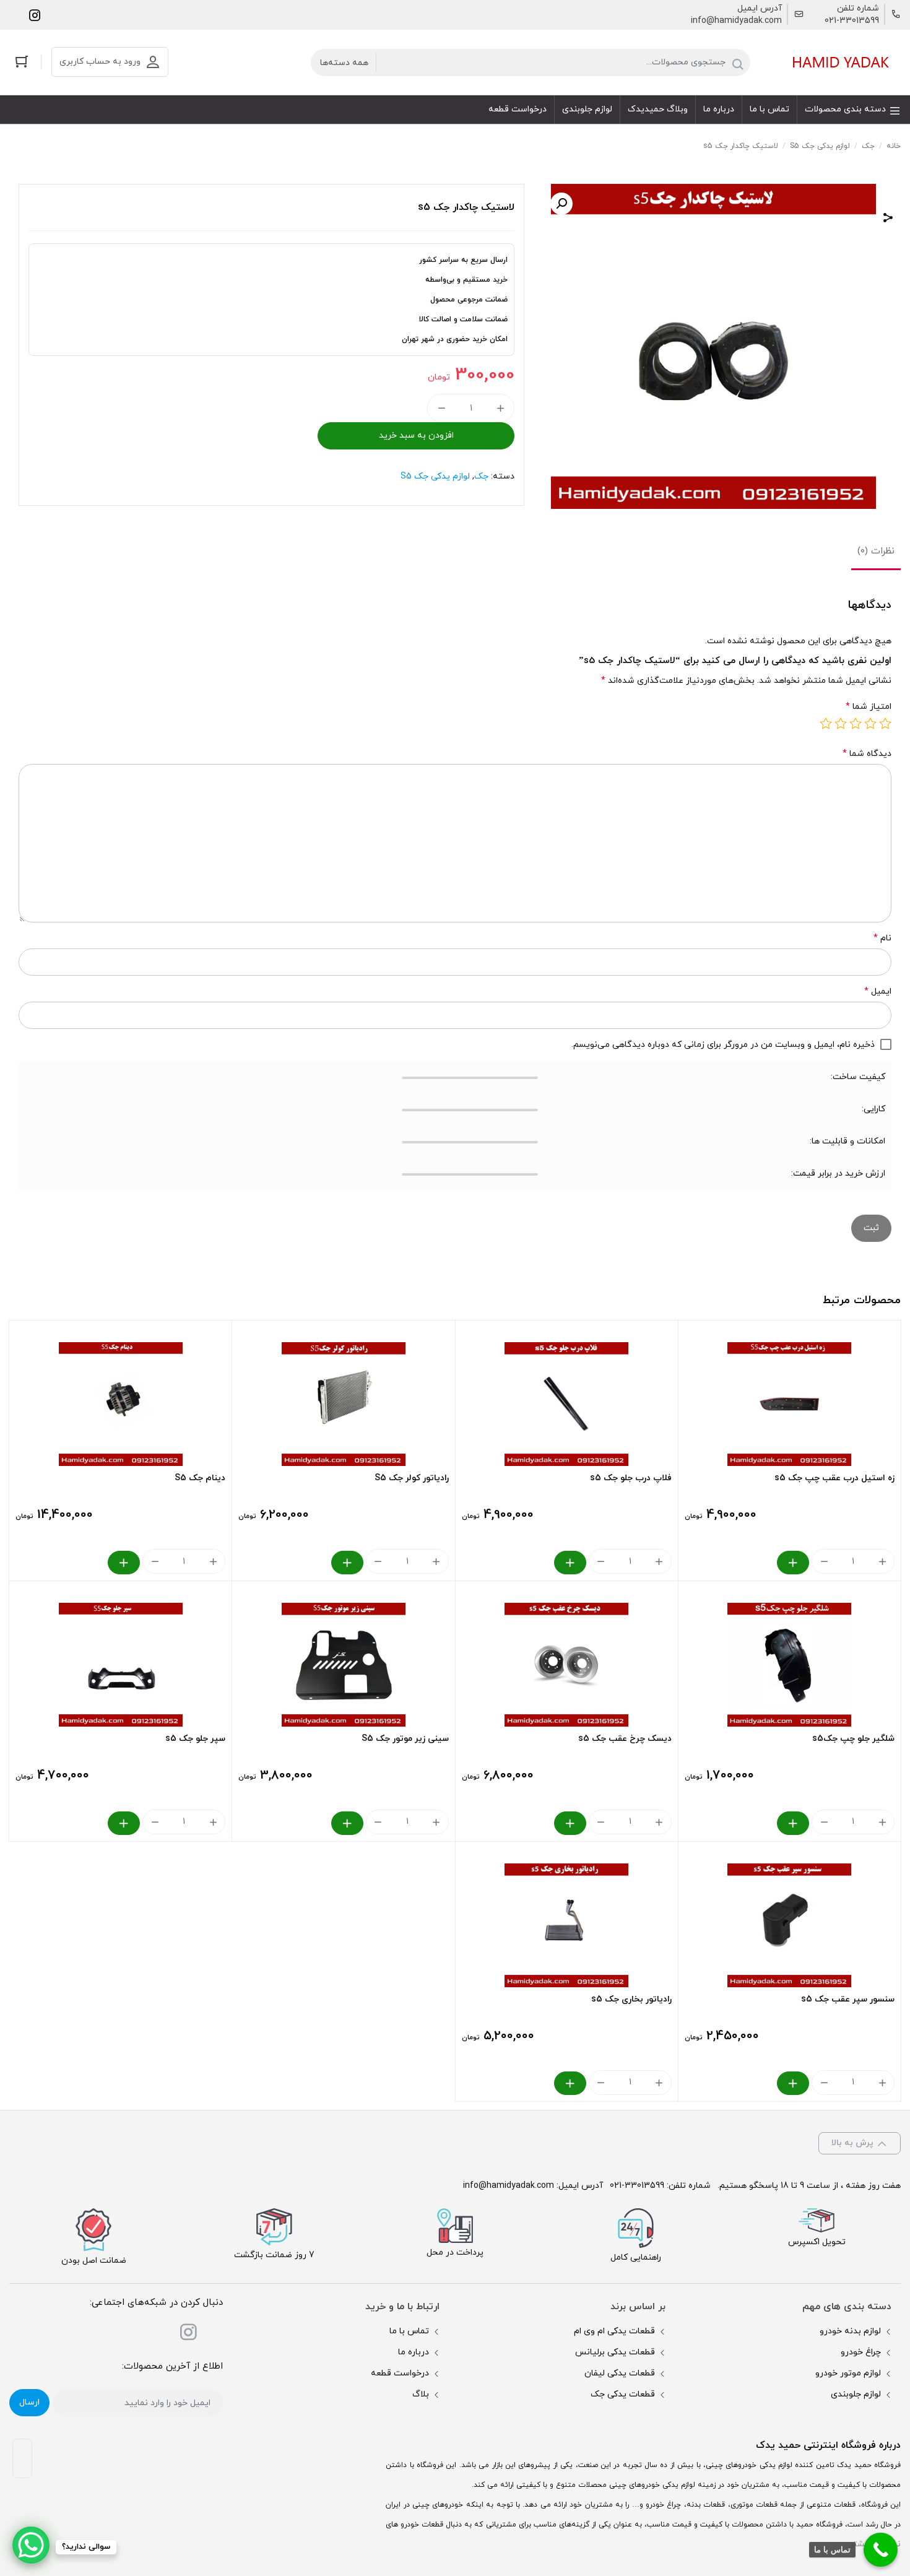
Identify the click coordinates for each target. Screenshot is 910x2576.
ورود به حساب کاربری (100, 62)
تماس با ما (409, 2331)
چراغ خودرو (861, 2352)
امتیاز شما (869, 707)
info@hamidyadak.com (736, 21)
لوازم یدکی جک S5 (820, 146)
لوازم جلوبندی (856, 2394)
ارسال (29, 2402)
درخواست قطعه (400, 2373)
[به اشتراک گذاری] (888, 219)
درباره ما (414, 2352)
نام (882, 938)
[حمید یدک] (839, 62)
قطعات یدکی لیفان (620, 2373)
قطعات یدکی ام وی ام (614, 2331)
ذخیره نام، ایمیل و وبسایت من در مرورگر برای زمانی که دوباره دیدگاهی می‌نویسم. (723, 1045)
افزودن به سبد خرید (416, 436)
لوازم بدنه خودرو (850, 2331)
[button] (561, 204)
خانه (894, 146)
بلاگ (421, 2394)
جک (868, 146)
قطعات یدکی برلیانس (615, 2352)
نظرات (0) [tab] (876, 551)
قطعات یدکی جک (623, 2394)
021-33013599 (852, 21)
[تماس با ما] (881, 2550)
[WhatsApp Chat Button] (31, 2545)
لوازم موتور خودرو (848, 2373)
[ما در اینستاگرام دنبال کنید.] (35, 15)
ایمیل (878, 991)
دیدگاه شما (867, 754)
